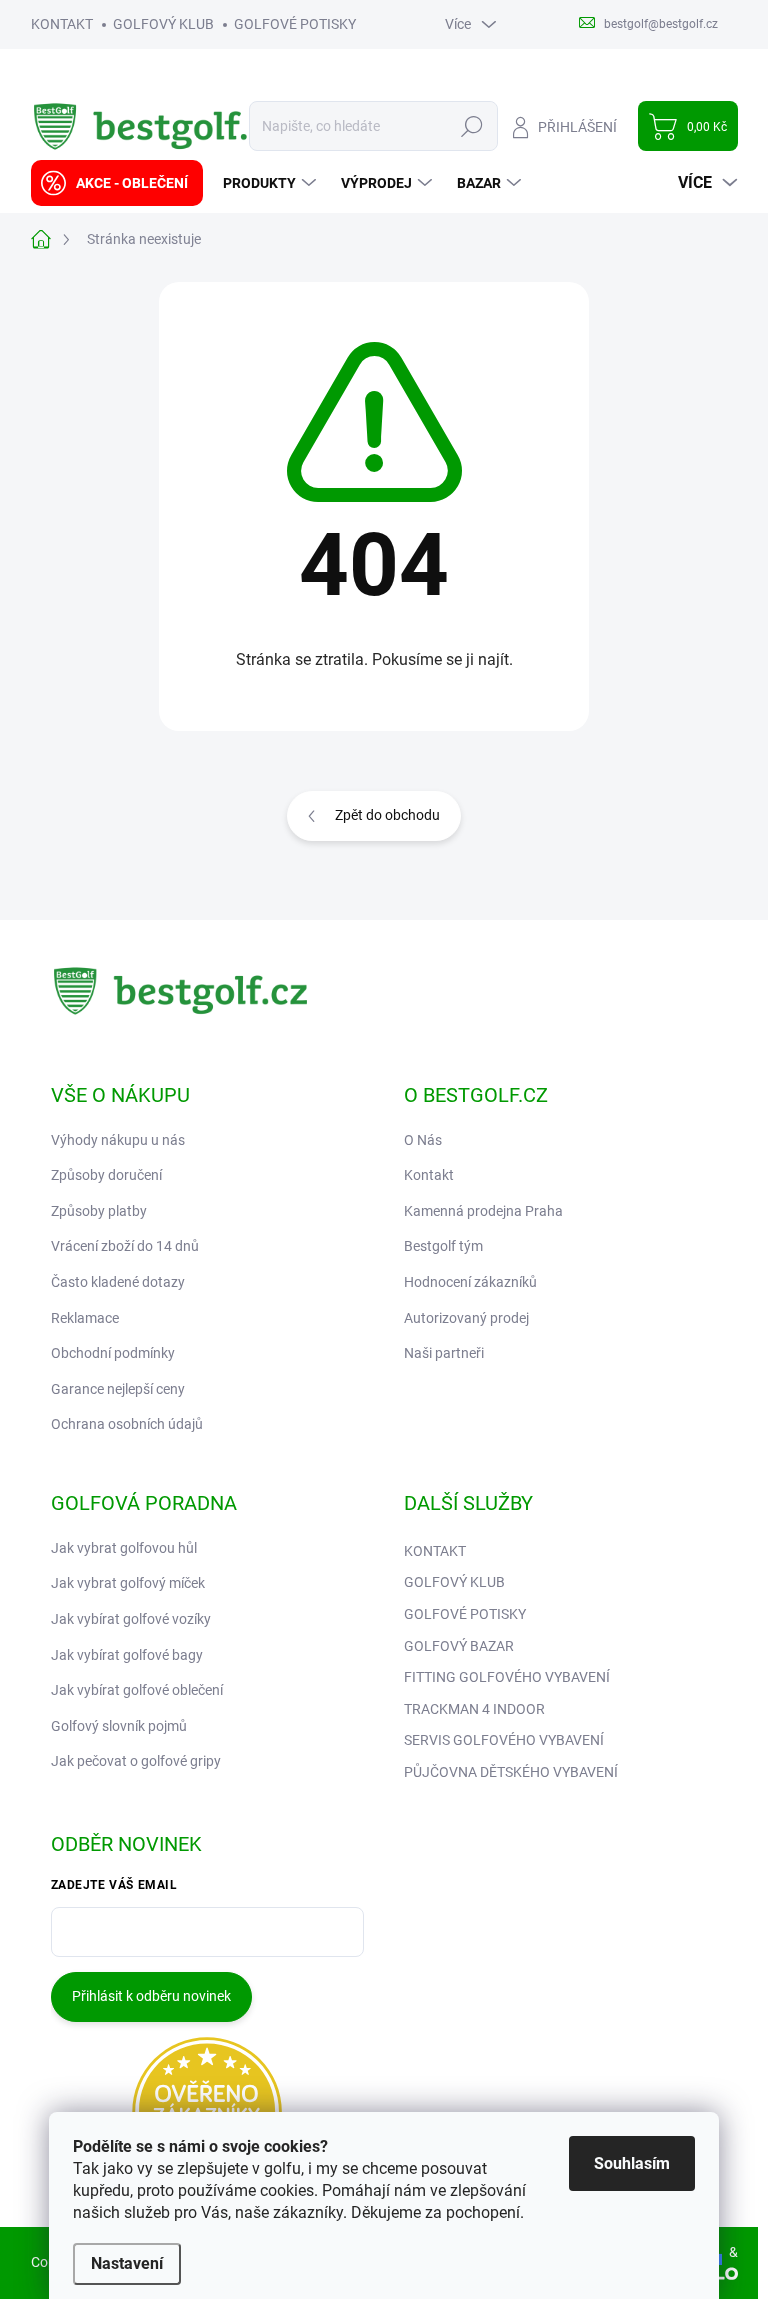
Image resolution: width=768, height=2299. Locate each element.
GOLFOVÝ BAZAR (459, 1646)
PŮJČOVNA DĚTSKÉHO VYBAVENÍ (511, 1772)
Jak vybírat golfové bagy (127, 1655)
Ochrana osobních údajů (127, 1424)
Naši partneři (444, 1353)
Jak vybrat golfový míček (128, 1583)
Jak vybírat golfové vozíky (131, 1619)
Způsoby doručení (106, 1175)
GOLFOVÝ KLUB (163, 24)
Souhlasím (632, 2163)
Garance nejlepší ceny (118, 1389)
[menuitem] (117, 183)
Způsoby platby (99, 1211)
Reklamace (85, 1318)
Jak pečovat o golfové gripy (136, 1761)
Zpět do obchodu (387, 815)
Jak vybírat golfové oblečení (137, 1690)
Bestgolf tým (443, 1246)
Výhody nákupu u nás (118, 1140)
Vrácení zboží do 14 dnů (125, 1246)
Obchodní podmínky (113, 1353)
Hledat (471, 126)
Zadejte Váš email (114, 1885)
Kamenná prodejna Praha (483, 1211)
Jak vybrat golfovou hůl (124, 1548)
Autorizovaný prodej (466, 1318)
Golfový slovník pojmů (119, 1726)
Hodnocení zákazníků (470, 1282)
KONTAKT (62, 24)
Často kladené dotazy (118, 1282)
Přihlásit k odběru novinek (151, 1996)
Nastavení (127, 2263)
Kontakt (429, 1175)
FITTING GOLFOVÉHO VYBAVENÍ (507, 1677)
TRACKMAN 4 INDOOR (474, 1709)
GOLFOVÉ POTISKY (295, 24)
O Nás (423, 1140)
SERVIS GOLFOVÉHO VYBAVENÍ (504, 1740)
